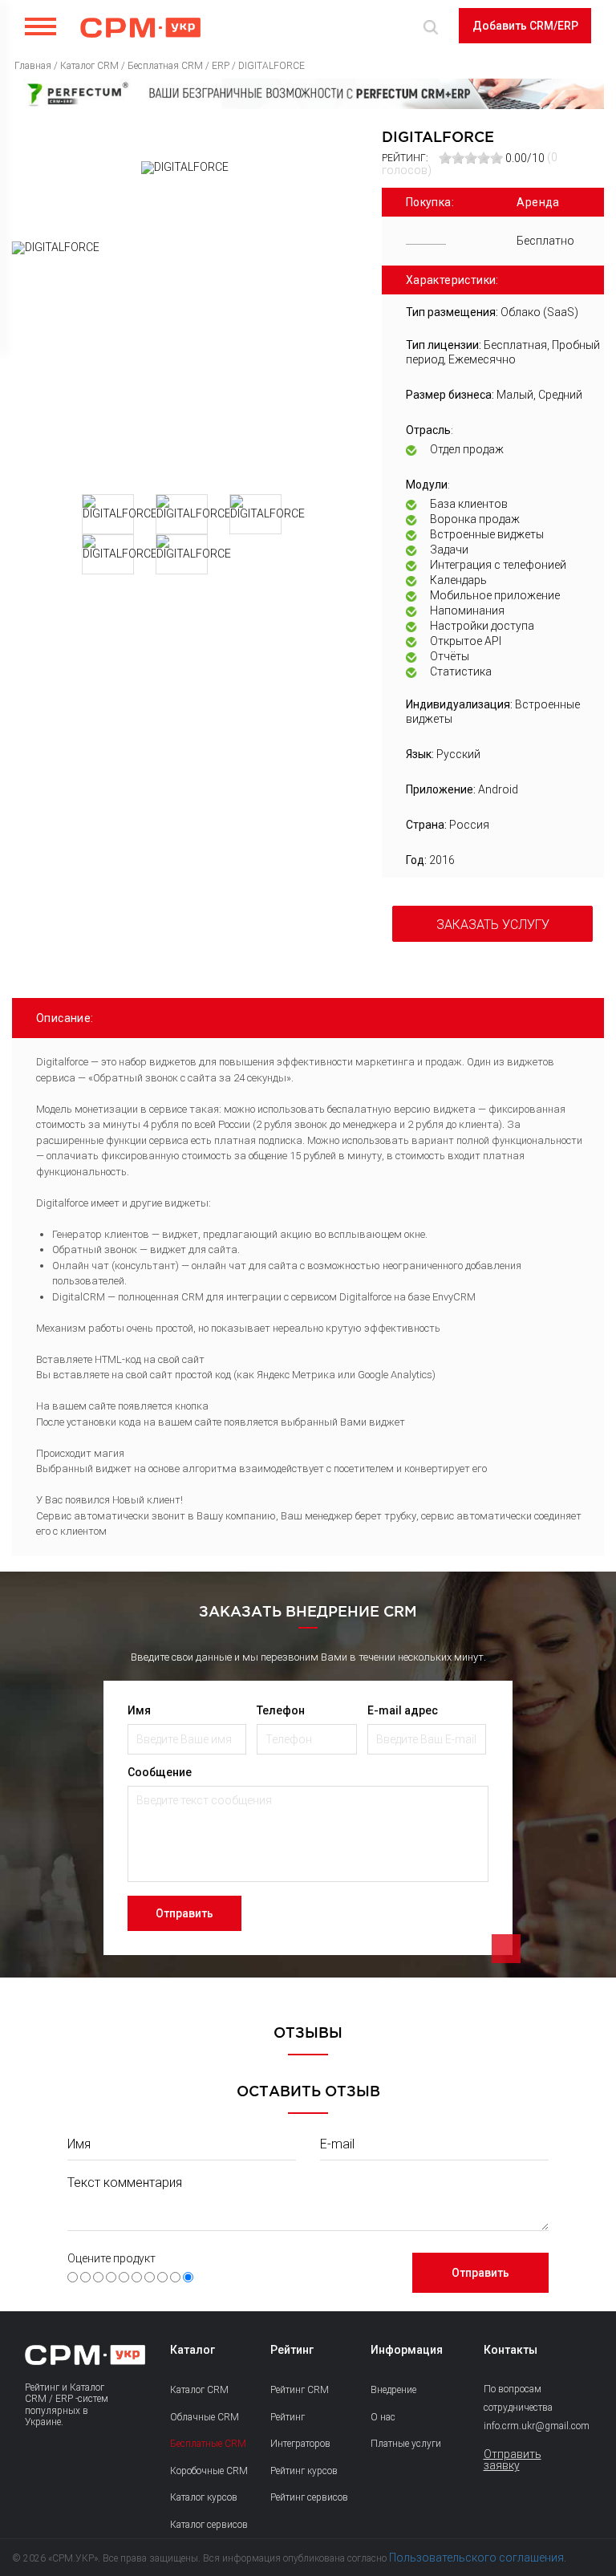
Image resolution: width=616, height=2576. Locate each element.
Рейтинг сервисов (309, 2497)
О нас (383, 2417)
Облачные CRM (205, 2417)
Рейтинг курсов (304, 2471)
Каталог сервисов (209, 2525)
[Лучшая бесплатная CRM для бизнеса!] (308, 94)
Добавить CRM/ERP (525, 26)
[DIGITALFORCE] (185, 362)
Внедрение (393, 2390)
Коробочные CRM (209, 2471)
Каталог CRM (199, 2390)
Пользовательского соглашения (476, 2558)
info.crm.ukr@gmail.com (522, 2426)
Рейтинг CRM (300, 2390)
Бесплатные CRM (208, 2444)
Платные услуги (406, 2444)
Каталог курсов (204, 2497)
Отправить (184, 1913)
